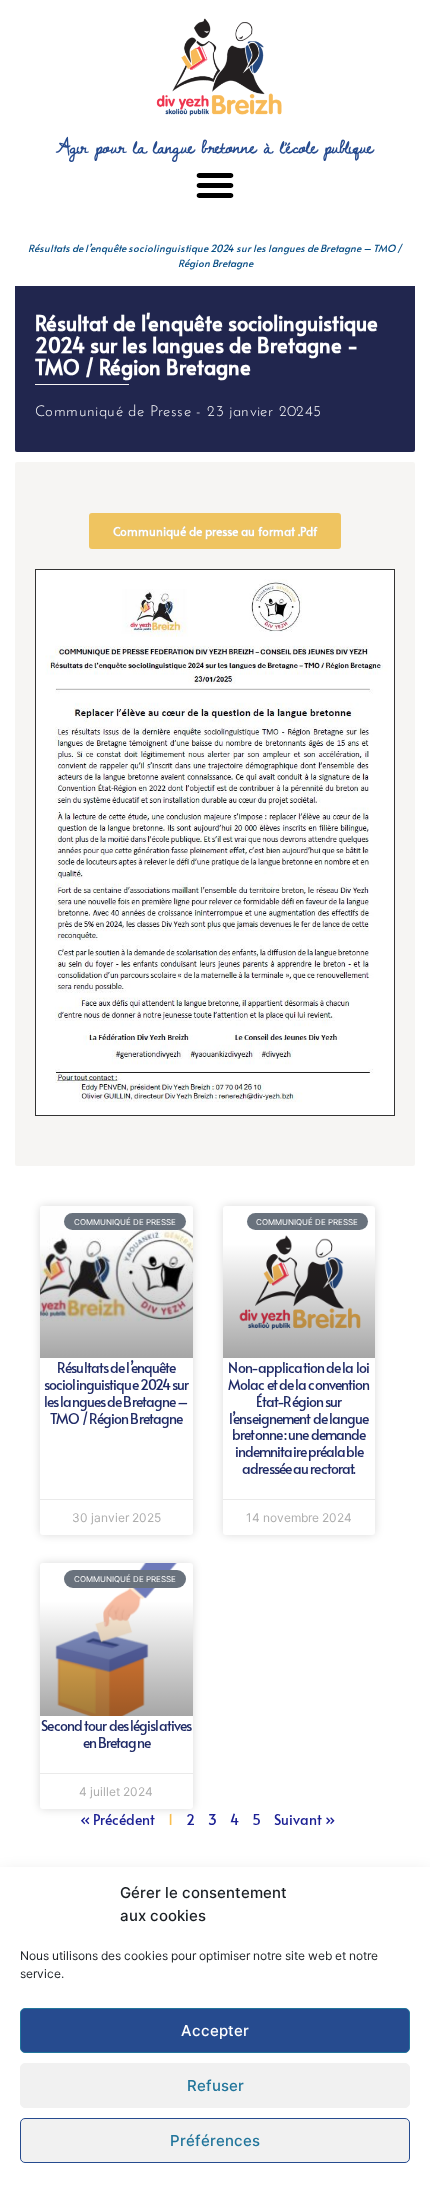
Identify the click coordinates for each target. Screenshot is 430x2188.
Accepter (215, 2030)
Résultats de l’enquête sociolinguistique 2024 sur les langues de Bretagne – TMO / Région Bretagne (116, 1392)
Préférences (215, 2140)
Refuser (215, 2085)
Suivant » (304, 1819)
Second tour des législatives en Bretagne (116, 1734)
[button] (215, 185)
